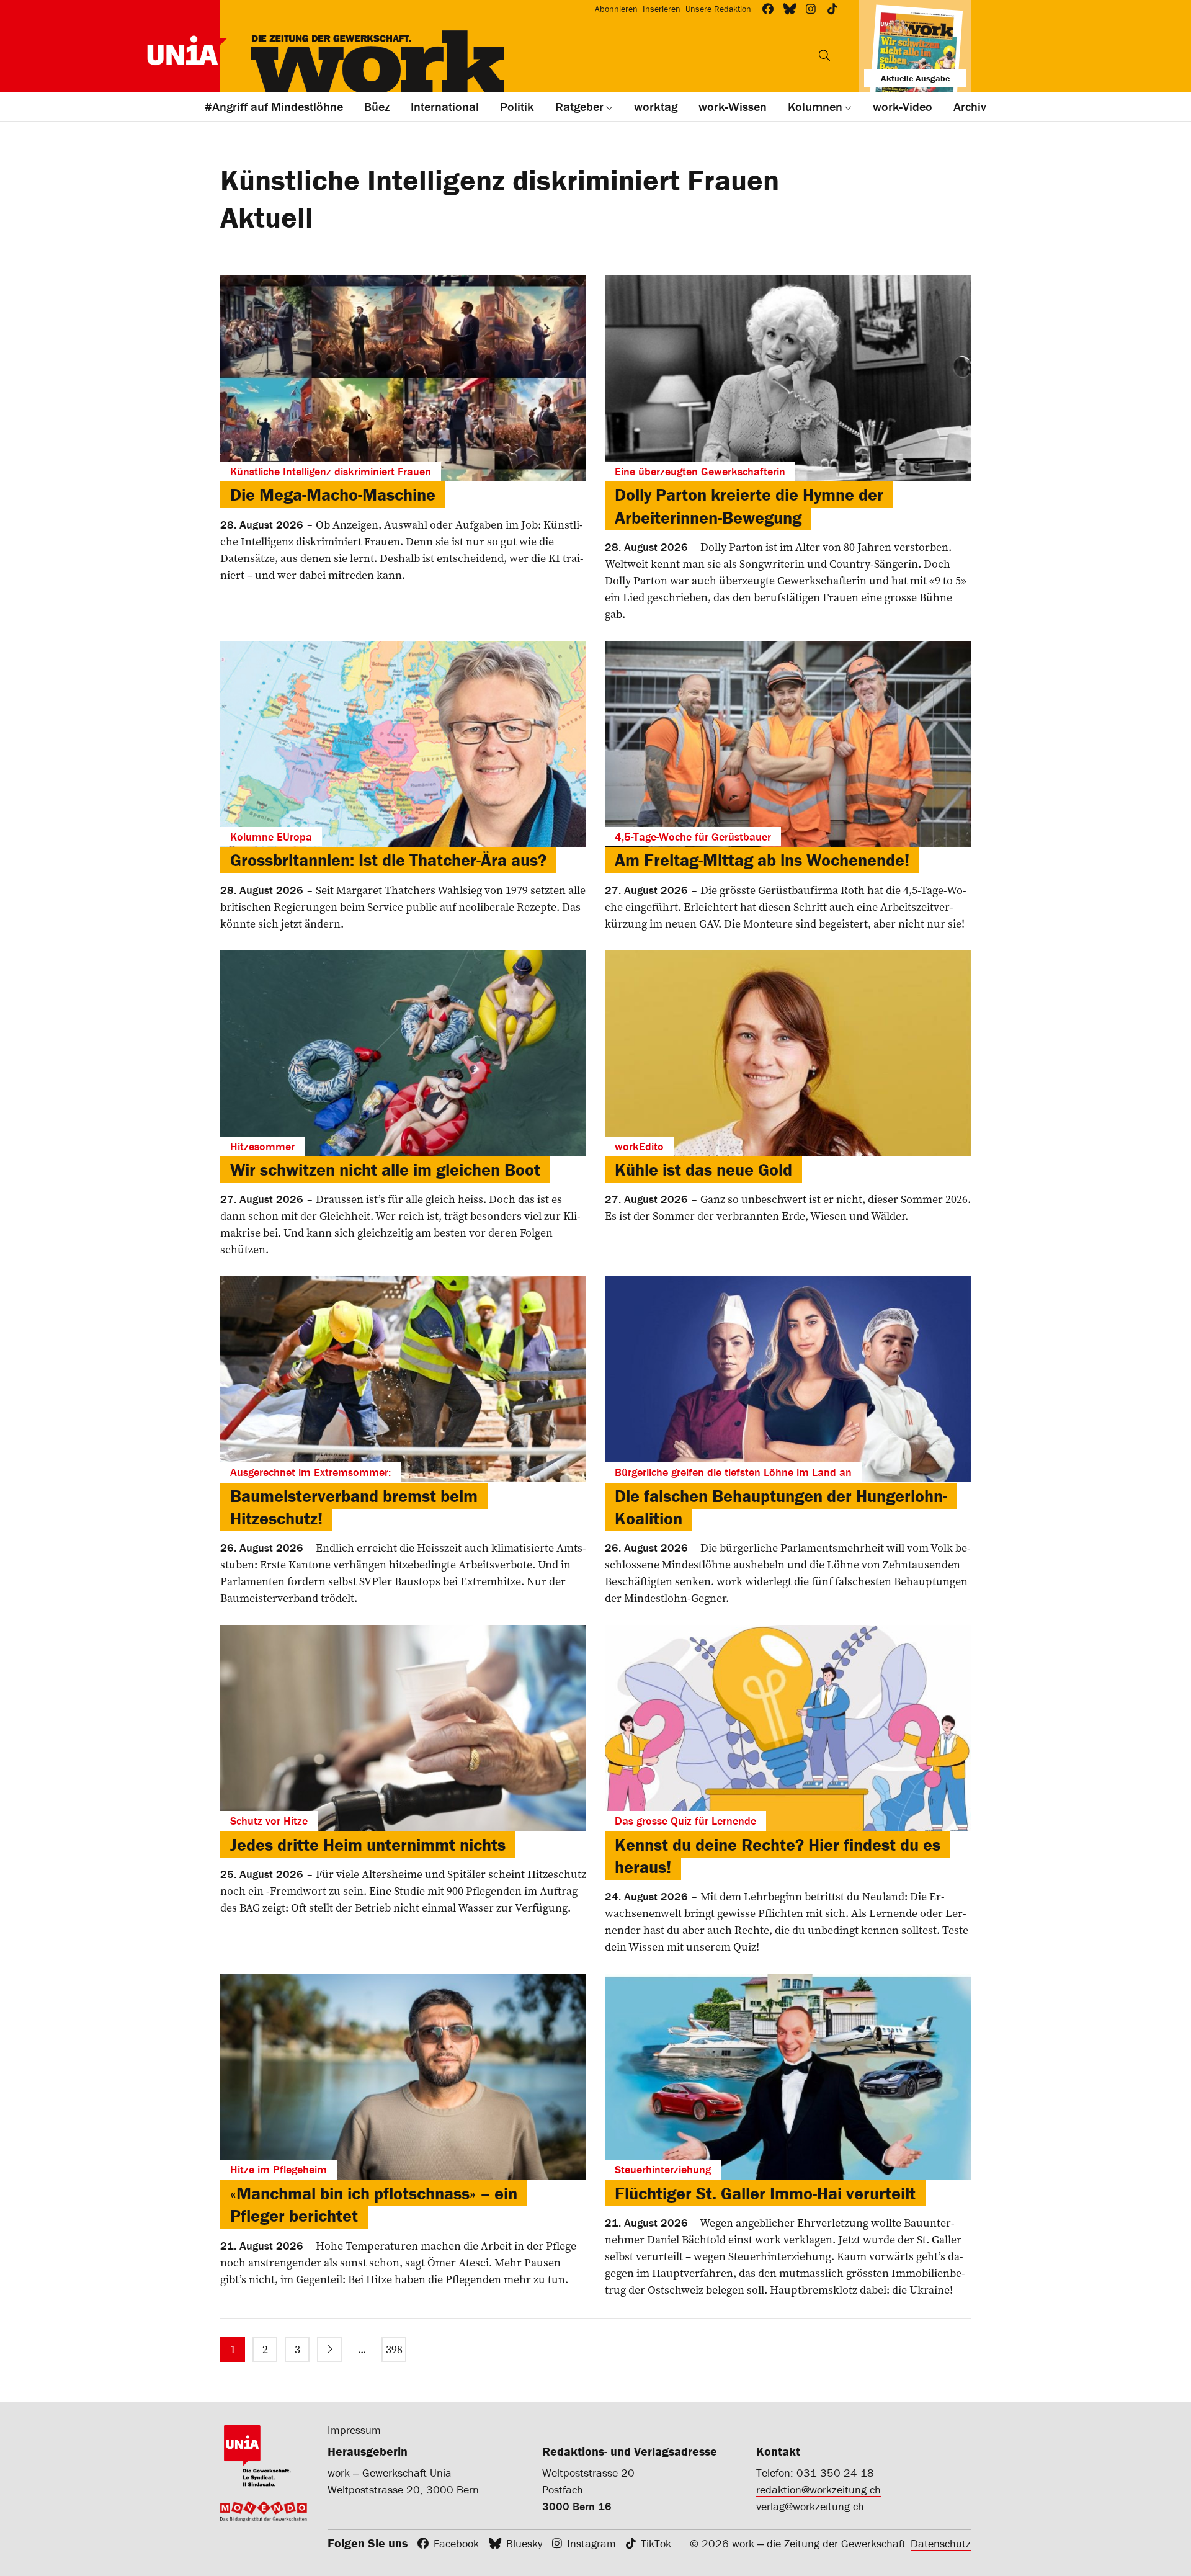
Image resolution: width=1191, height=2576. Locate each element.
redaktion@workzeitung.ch (819, 2489)
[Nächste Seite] (329, 2350)
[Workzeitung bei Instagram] (811, 9)
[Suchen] (824, 55)
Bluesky (524, 2543)
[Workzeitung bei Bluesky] (790, 9)
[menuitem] (233, 2350)
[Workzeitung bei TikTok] (833, 9)
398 (394, 2349)
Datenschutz (941, 2543)
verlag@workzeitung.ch (810, 2506)
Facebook (456, 2543)
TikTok (656, 2543)
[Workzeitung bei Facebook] (768, 9)
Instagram (591, 2543)
